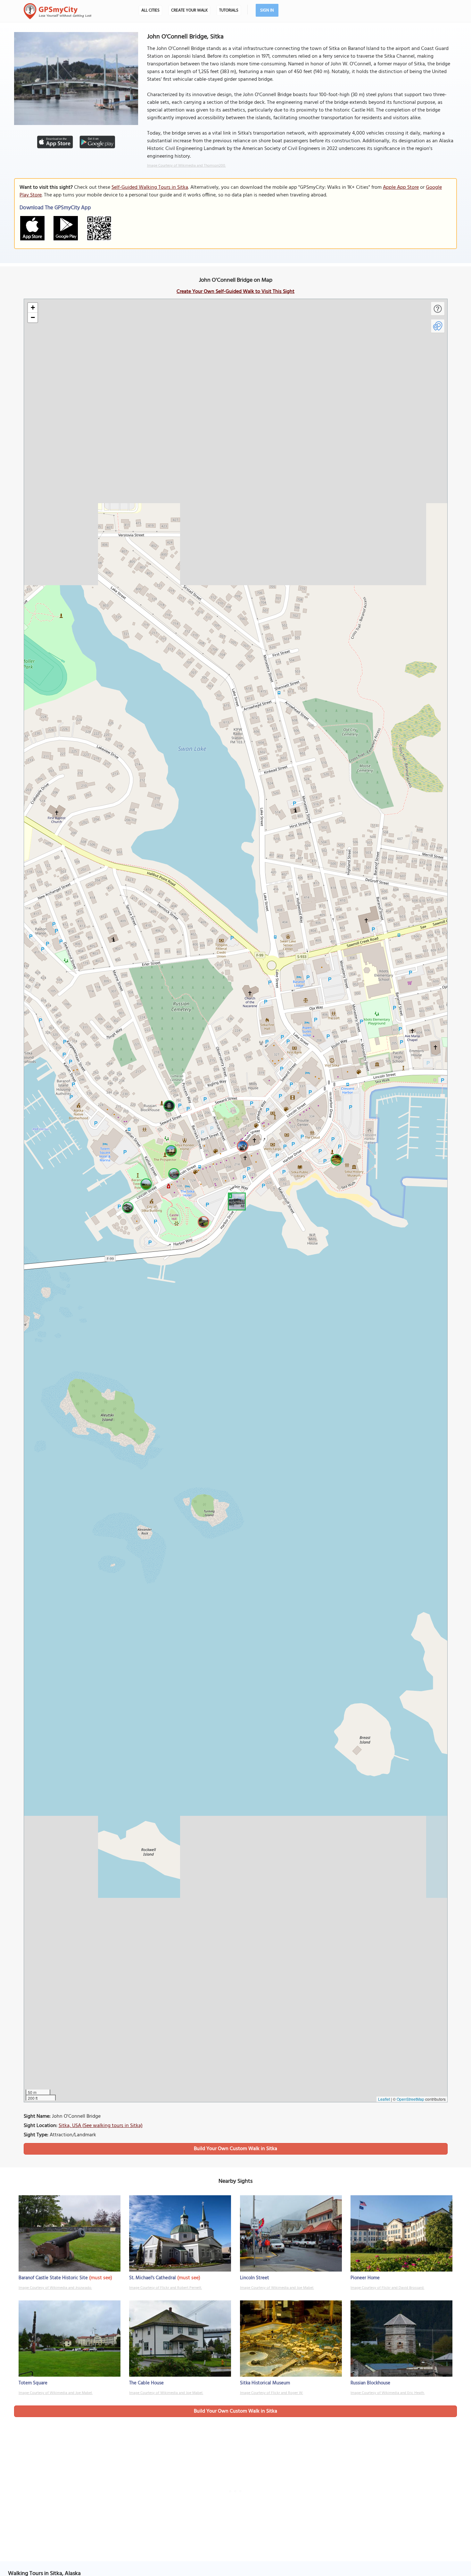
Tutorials (229, 10)
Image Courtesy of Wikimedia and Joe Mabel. (277, 2288)
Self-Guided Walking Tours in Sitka (150, 187)
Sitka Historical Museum (265, 2383)
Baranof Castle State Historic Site (53, 2278)
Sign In (267, 10)
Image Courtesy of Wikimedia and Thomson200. (186, 166)
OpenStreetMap (410, 2099)
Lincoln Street (255, 2278)
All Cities (150, 10)
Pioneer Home (365, 2278)
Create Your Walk (189, 10)
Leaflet (384, 2099)
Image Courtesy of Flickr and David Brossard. (387, 2288)
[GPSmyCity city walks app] (58, 11)
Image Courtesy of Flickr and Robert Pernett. (165, 2288)
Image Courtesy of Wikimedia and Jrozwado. (55, 2288)
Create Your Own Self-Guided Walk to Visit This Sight (235, 292)
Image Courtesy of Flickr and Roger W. (272, 2393)
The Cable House (146, 2383)
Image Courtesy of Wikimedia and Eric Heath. (388, 2393)
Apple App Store (401, 187)
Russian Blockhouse (370, 2383)
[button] (236, 1201)
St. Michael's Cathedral (153, 2278)
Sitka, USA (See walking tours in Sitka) (101, 2126)
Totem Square (33, 2383)
